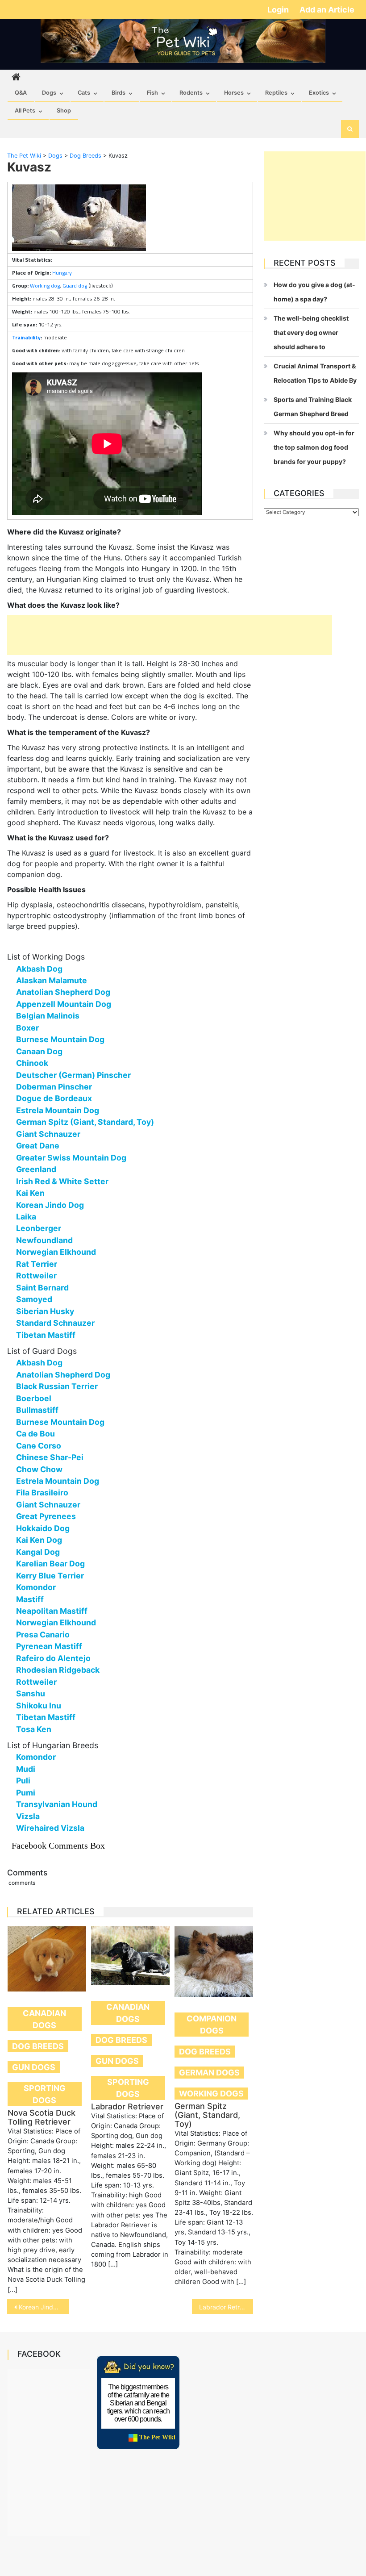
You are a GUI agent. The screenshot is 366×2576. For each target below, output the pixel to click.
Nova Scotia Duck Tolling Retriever (42, 2117)
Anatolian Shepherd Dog (63, 992)
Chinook (32, 1063)
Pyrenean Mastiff (49, 1646)
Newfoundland (44, 1240)
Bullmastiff (37, 1410)
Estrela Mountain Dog (58, 1110)
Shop (64, 111)
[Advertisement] (170, 635)
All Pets (25, 111)
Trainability (26, 337)
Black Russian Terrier (57, 1386)
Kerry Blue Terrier (50, 1576)
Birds (119, 93)
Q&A (21, 93)
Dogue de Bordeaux (54, 1098)
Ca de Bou (35, 1434)
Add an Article (327, 10)
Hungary (62, 273)
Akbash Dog (39, 969)
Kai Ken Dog (39, 1540)
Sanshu (31, 1693)
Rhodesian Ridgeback (58, 1670)
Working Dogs (211, 2094)
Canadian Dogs (44, 2019)
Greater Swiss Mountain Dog (71, 1158)
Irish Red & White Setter (62, 1181)
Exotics (319, 93)
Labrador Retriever (127, 2106)
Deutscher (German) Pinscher (73, 1075)
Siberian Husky (45, 1311)
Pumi (26, 1793)
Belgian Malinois (48, 1016)
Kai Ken (30, 1193)
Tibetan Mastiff (46, 1335)
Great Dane (38, 1146)
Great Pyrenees (46, 1516)
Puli (23, 1781)
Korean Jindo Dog (50, 1205)
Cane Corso (39, 1446)
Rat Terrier (37, 1264)
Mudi (26, 1769)
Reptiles (276, 93)
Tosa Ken (34, 1729)
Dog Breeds (38, 2046)
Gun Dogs (34, 2067)
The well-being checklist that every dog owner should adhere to (311, 332)
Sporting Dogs (45, 2094)
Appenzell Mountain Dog (64, 1004)
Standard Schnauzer (55, 1323)
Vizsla (28, 1816)
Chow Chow (39, 1469)
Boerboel (34, 1398)
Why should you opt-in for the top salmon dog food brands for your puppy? (314, 447)
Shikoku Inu (39, 1706)
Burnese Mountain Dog (60, 1039)
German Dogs (209, 2073)
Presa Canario (43, 1635)
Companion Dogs (212, 2025)
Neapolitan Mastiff (52, 1611)
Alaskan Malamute (52, 980)
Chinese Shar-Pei (50, 1457)
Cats (84, 93)
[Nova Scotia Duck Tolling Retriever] (47, 1959)
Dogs (49, 93)
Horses (234, 93)
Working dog (45, 286)
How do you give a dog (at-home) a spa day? (314, 292)
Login (279, 10)
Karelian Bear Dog (50, 1564)
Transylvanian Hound (57, 1804)
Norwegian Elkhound (56, 1252)
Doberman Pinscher (54, 1087)
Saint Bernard (42, 1288)
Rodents (191, 93)
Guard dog (75, 286)
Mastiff (30, 1599)
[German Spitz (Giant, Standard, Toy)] (214, 1962)
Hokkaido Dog (43, 1528)
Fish (152, 93)
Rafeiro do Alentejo (53, 1658)
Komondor (36, 1587)
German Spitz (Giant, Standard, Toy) (85, 1122)
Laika (26, 1217)
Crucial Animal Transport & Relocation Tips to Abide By (315, 373)
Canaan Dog (39, 1051)
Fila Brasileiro (42, 1493)
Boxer (27, 1028)
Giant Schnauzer (48, 1134)
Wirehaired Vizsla (50, 1828)
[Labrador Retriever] (130, 1956)
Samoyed (34, 1299)
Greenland (36, 1169)
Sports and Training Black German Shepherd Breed (313, 407)
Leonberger (39, 1228)
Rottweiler (36, 1275)
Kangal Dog (38, 1552)
